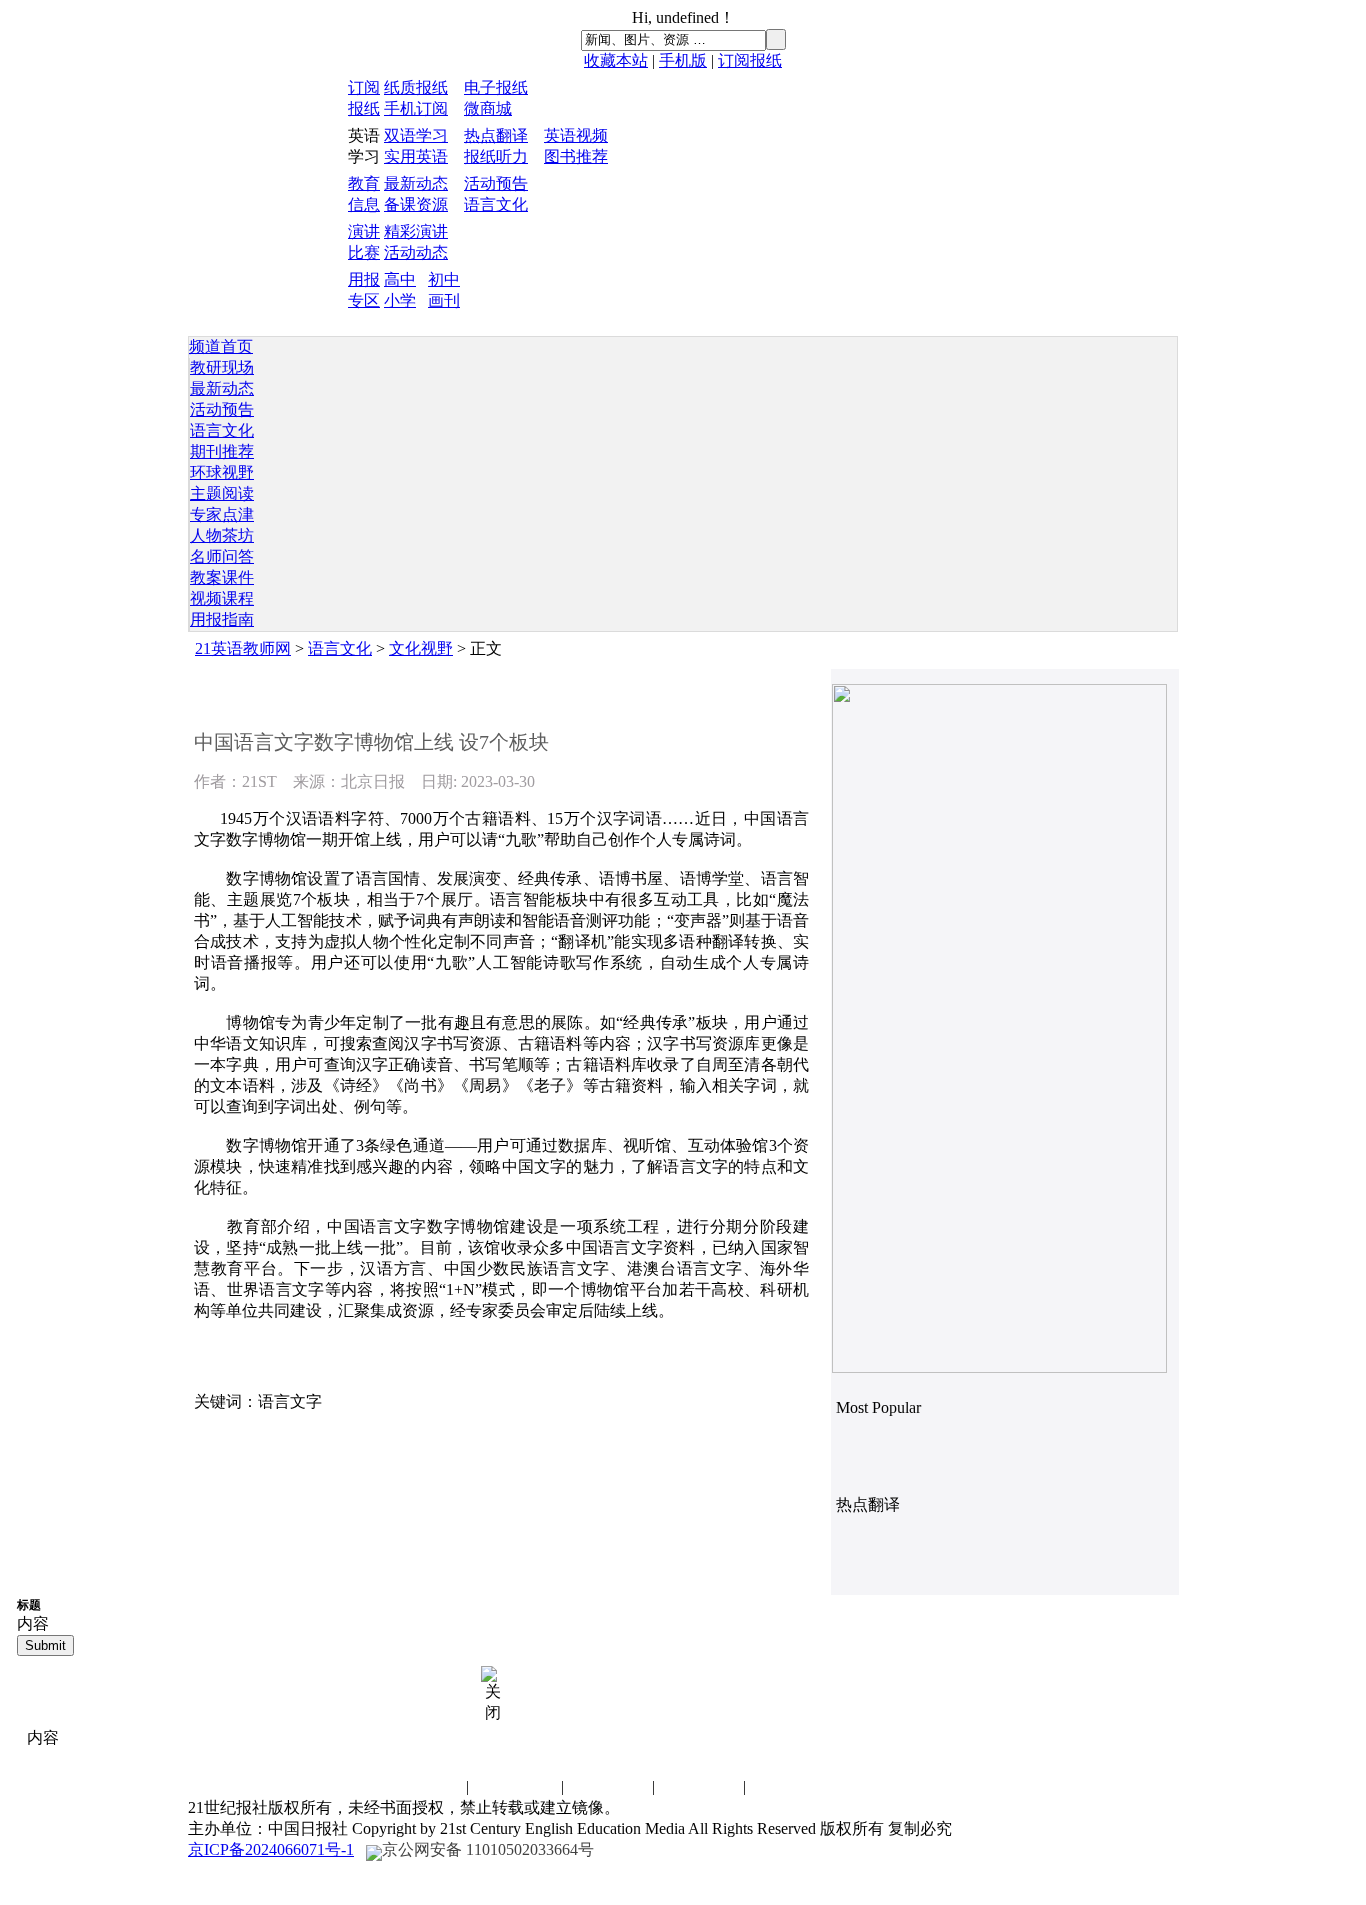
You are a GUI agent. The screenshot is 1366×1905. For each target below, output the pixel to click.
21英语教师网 (243, 648)
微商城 (488, 108)
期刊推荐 (222, 451)
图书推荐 (576, 156)
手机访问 (790, 1786)
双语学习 (416, 135)
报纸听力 (496, 156)
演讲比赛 (608, 1786)
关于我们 (699, 1786)
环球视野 (222, 472)
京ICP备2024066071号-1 (271, 1849)
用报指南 (222, 619)
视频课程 (222, 598)
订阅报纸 (750, 60)
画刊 (444, 300)
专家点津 (222, 514)
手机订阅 (416, 108)
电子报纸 (496, 87)
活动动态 (416, 252)
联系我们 (422, 1786)
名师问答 (222, 556)
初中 (444, 279)
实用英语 (416, 156)
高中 (400, 279)
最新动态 (416, 183)
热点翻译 (496, 135)
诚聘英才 (517, 1786)
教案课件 (222, 577)
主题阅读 (222, 493)
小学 (400, 300)
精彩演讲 (416, 231)
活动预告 (496, 183)
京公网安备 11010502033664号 (488, 1849)
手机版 (683, 60)
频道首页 (221, 346)
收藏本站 (616, 60)
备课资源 (416, 204)
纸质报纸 (416, 87)
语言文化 (496, 204)
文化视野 (421, 648)
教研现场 (222, 367)
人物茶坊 (222, 535)
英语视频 (576, 135)
